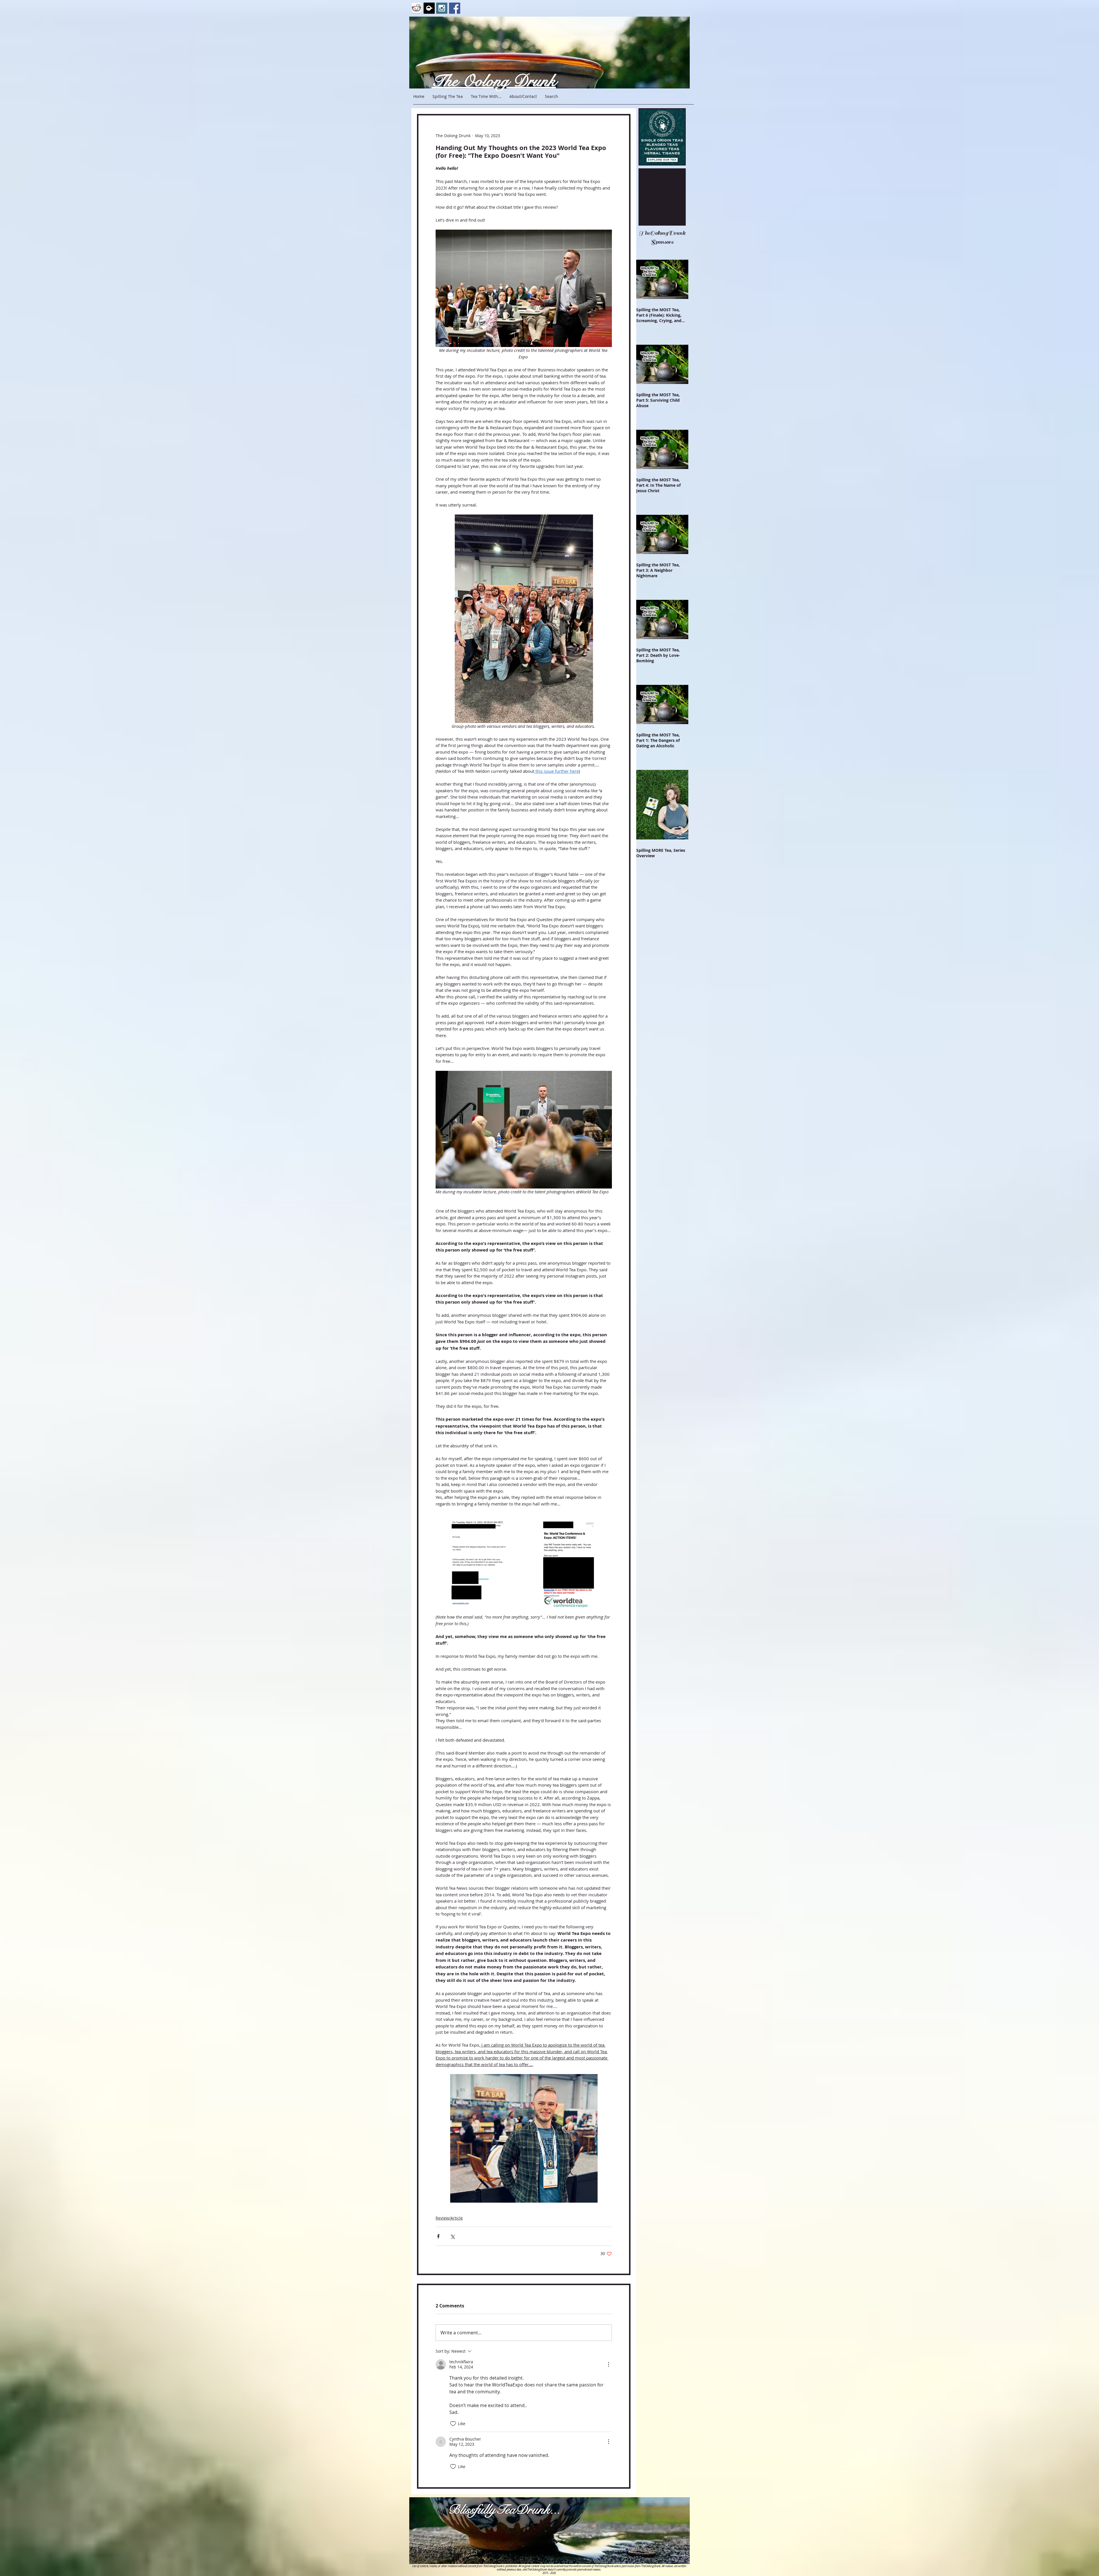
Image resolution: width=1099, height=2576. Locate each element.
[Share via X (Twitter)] (452, 2236)
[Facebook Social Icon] (455, 8)
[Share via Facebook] (438, 2236)
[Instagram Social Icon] (442, 8)
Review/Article (449, 2218)
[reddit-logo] (417, 8)
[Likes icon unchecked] (453, 2424)
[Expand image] (479, 1564)
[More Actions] (608, 2364)
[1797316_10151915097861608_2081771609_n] (429, 8)
